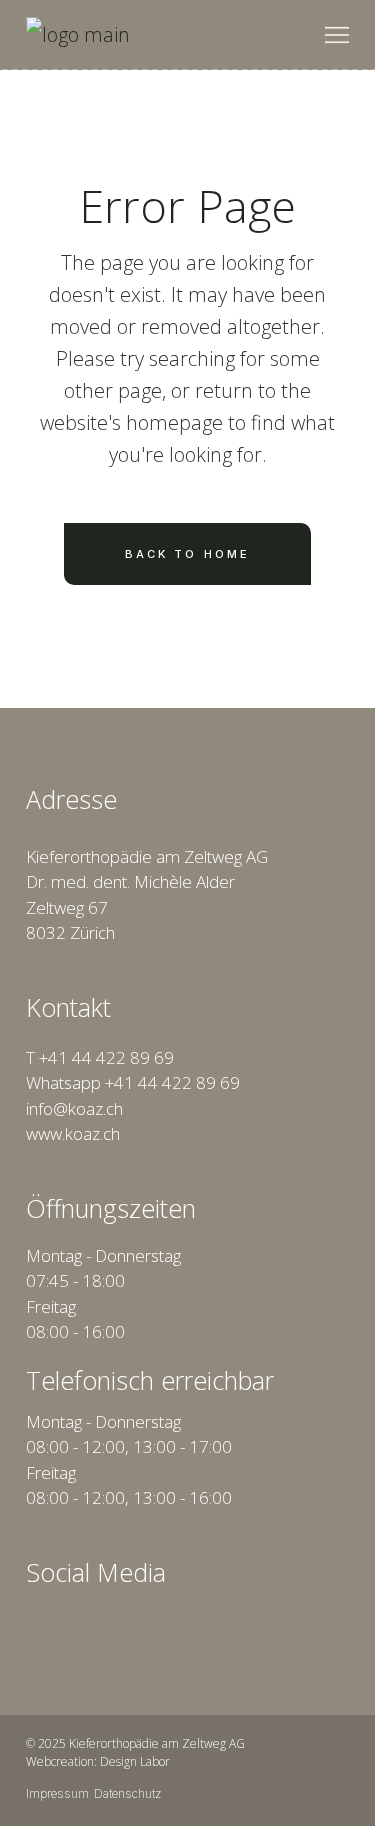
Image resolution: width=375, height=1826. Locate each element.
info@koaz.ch (74, 1108)
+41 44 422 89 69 (106, 1057)
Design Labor (135, 1761)
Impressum (57, 1793)
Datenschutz (128, 1793)
